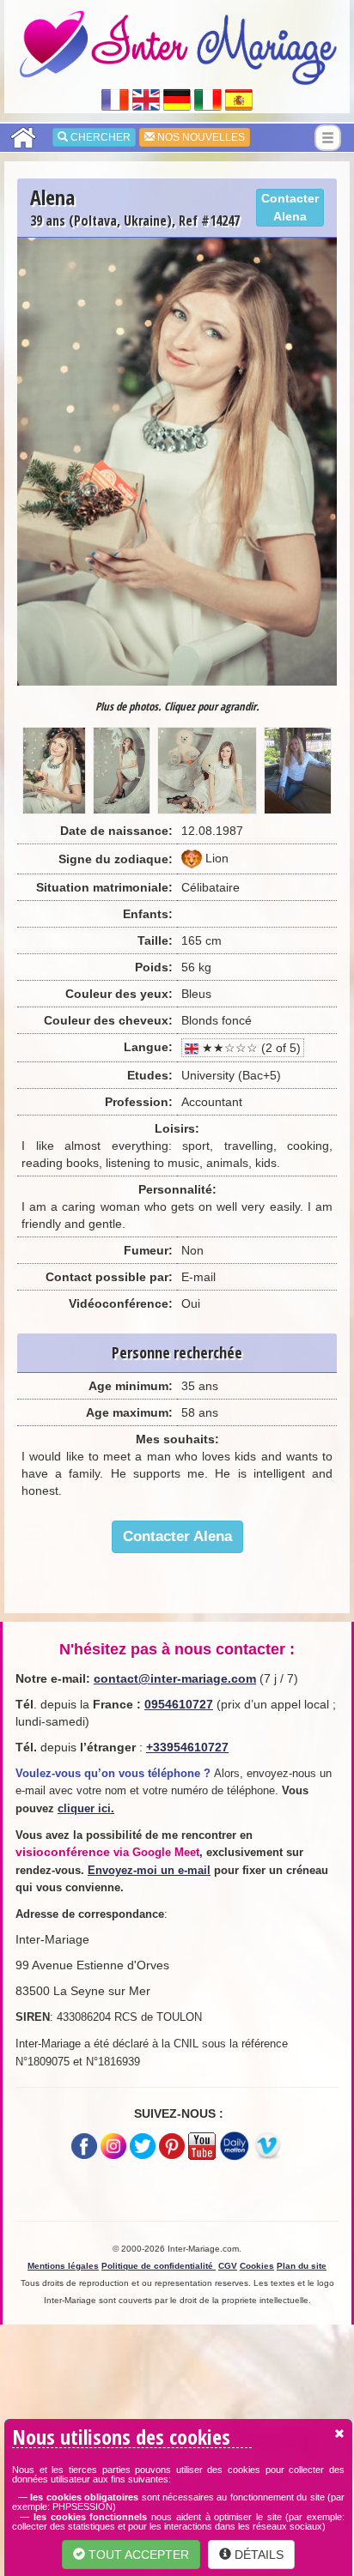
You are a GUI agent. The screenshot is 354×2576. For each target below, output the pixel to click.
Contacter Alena (290, 207)
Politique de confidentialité (159, 2266)
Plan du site (302, 2266)
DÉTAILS (257, 2555)
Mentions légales (63, 2266)
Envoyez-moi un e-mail (149, 1870)
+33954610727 (187, 1747)
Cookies (257, 2266)
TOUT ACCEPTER (137, 2555)
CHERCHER (99, 137)
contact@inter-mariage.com (175, 1678)
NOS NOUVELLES (200, 137)
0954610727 (179, 1704)
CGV (228, 2266)
